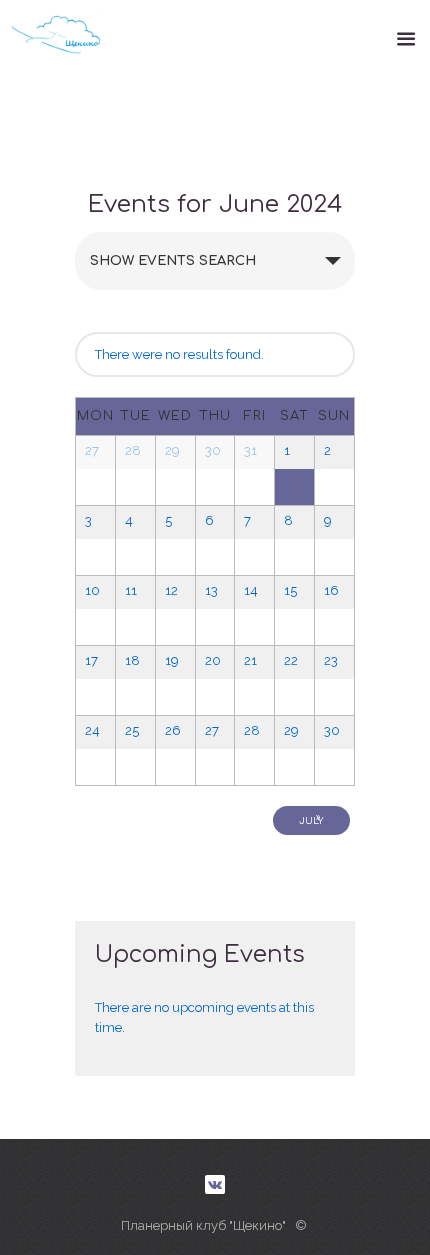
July (311, 819)
